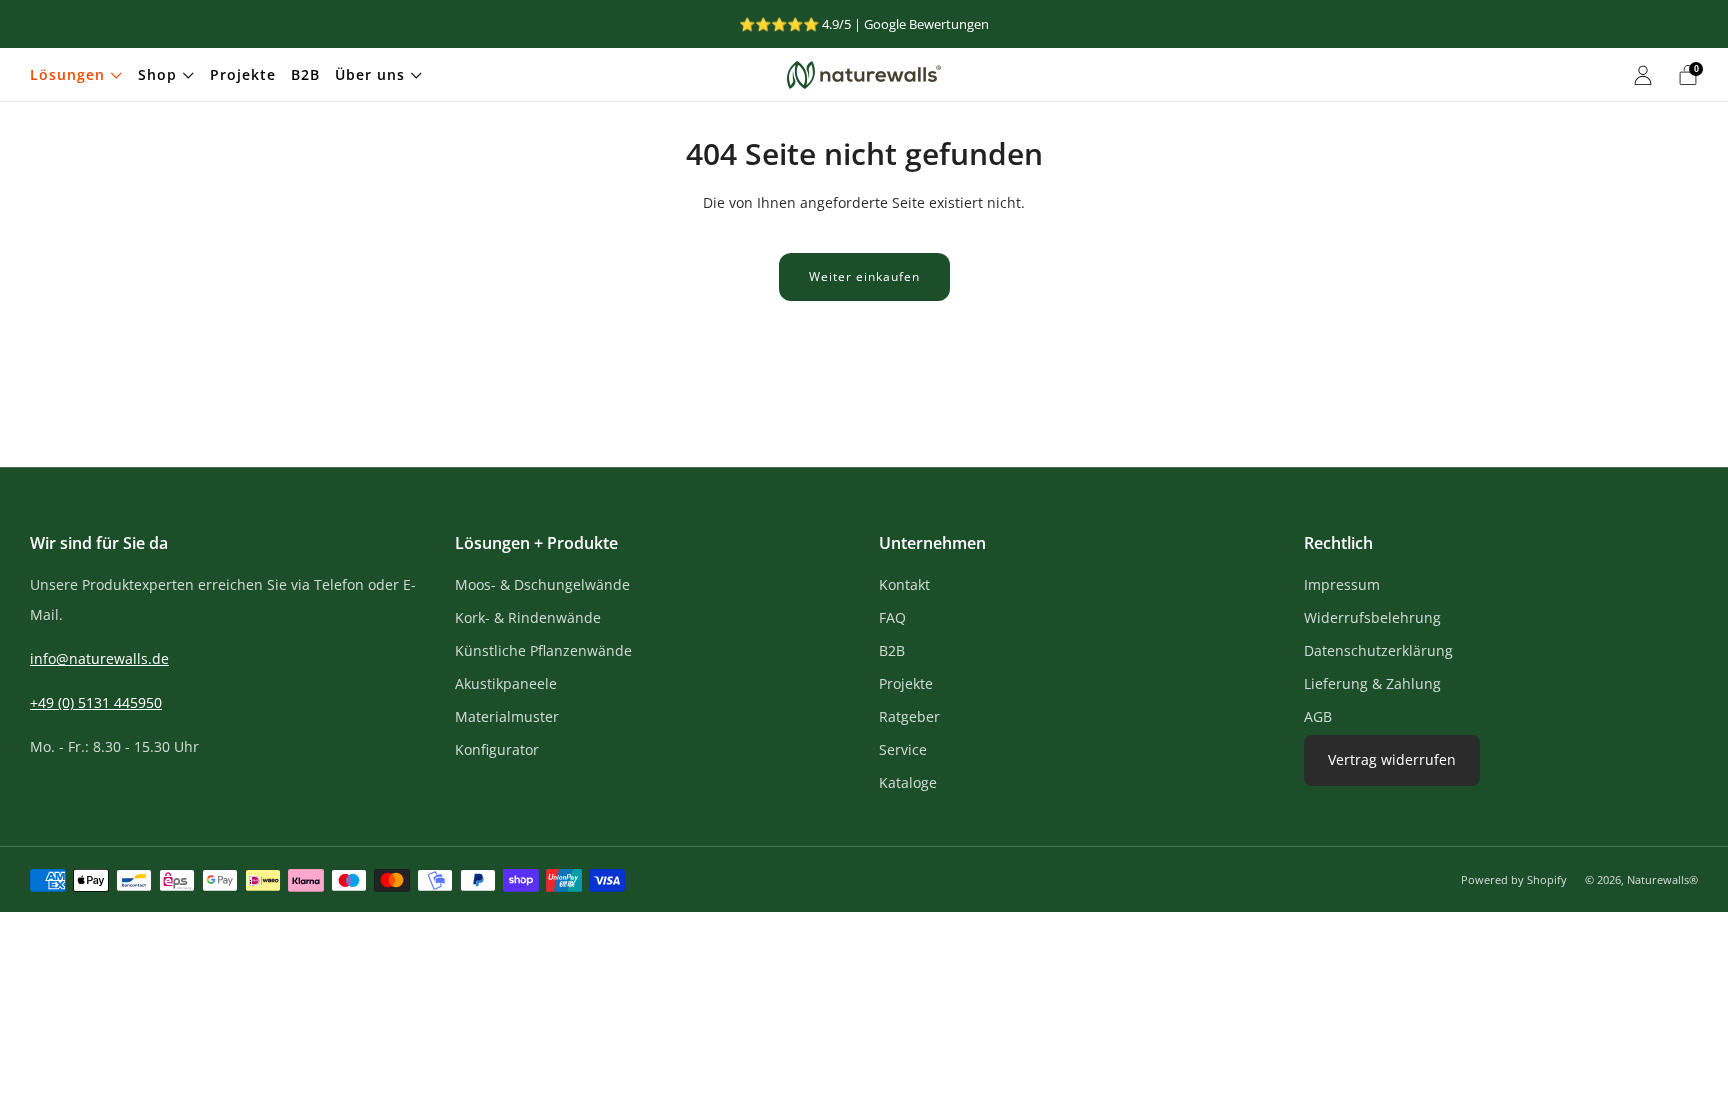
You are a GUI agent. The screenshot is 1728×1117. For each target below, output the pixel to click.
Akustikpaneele (506, 683)
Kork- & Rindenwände (528, 617)
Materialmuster (507, 716)
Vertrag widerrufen (1392, 759)
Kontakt (904, 584)
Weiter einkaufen (864, 276)
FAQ (892, 617)
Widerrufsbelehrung (1372, 617)
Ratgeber (909, 716)
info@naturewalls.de (99, 658)
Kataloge (908, 782)
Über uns (370, 74)
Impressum (1342, 584)
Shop (157, 74)
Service (903, 749)
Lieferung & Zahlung (1372, 683)
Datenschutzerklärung (1378, 650)
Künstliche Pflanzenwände (543, 650)
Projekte (243, 74)
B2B (305, 74)
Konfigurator (497, 749)
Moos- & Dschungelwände (542, 584)
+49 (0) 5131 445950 (96, 702)
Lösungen (67, 74)
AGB (1318, 716)
